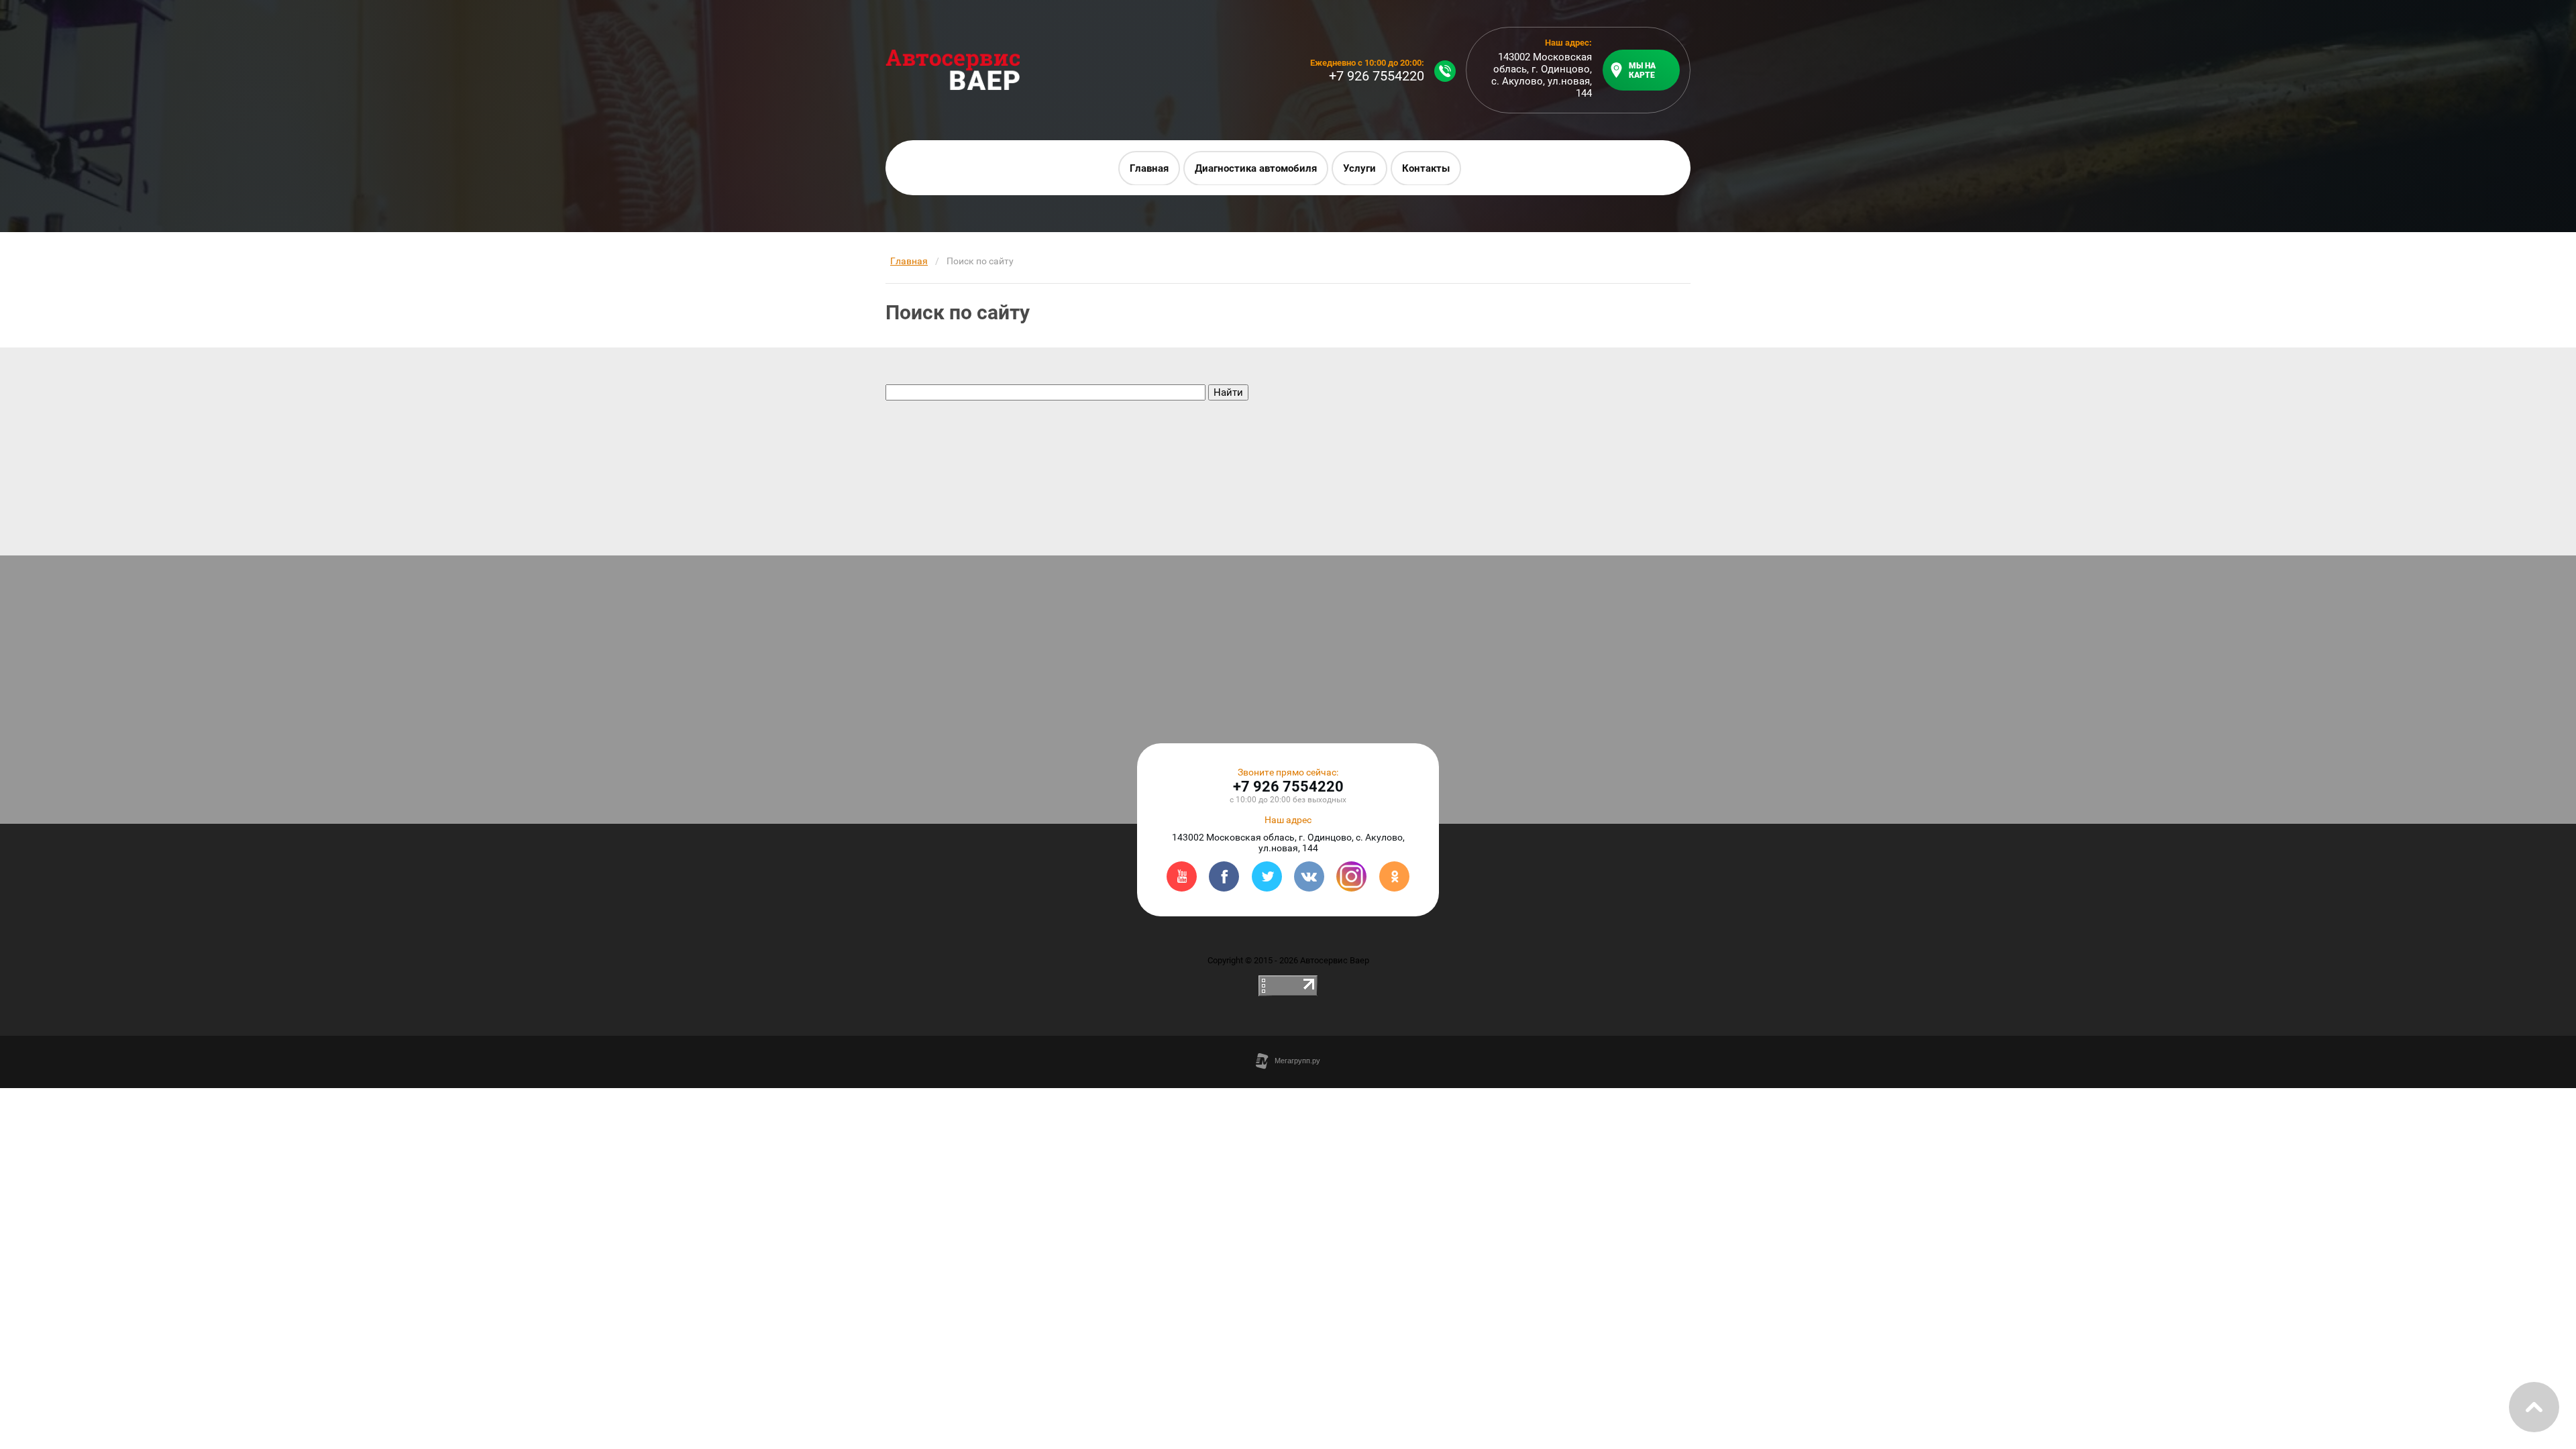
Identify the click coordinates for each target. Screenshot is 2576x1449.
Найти (1228, 392)
